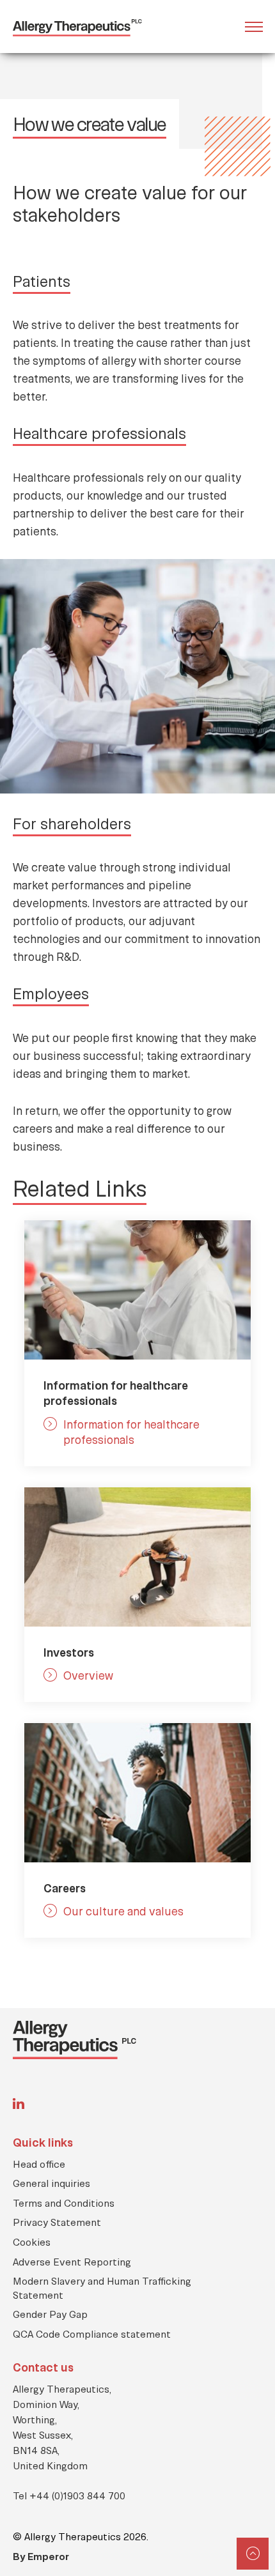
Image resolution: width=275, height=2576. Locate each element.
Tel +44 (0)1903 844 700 (69, 2495)
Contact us (43, 2367)
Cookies (32, 2242)
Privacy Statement (57, 2222)
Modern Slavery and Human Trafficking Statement (102, 2288)
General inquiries (51, 2183)
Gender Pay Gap (50, 2314)
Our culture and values (123, 1911)
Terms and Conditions (64, 2203)
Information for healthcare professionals (131, 1432)
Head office (39, 2164)
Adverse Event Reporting (72, 2261)
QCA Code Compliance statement (92, 2334)
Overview (88, 1675)
